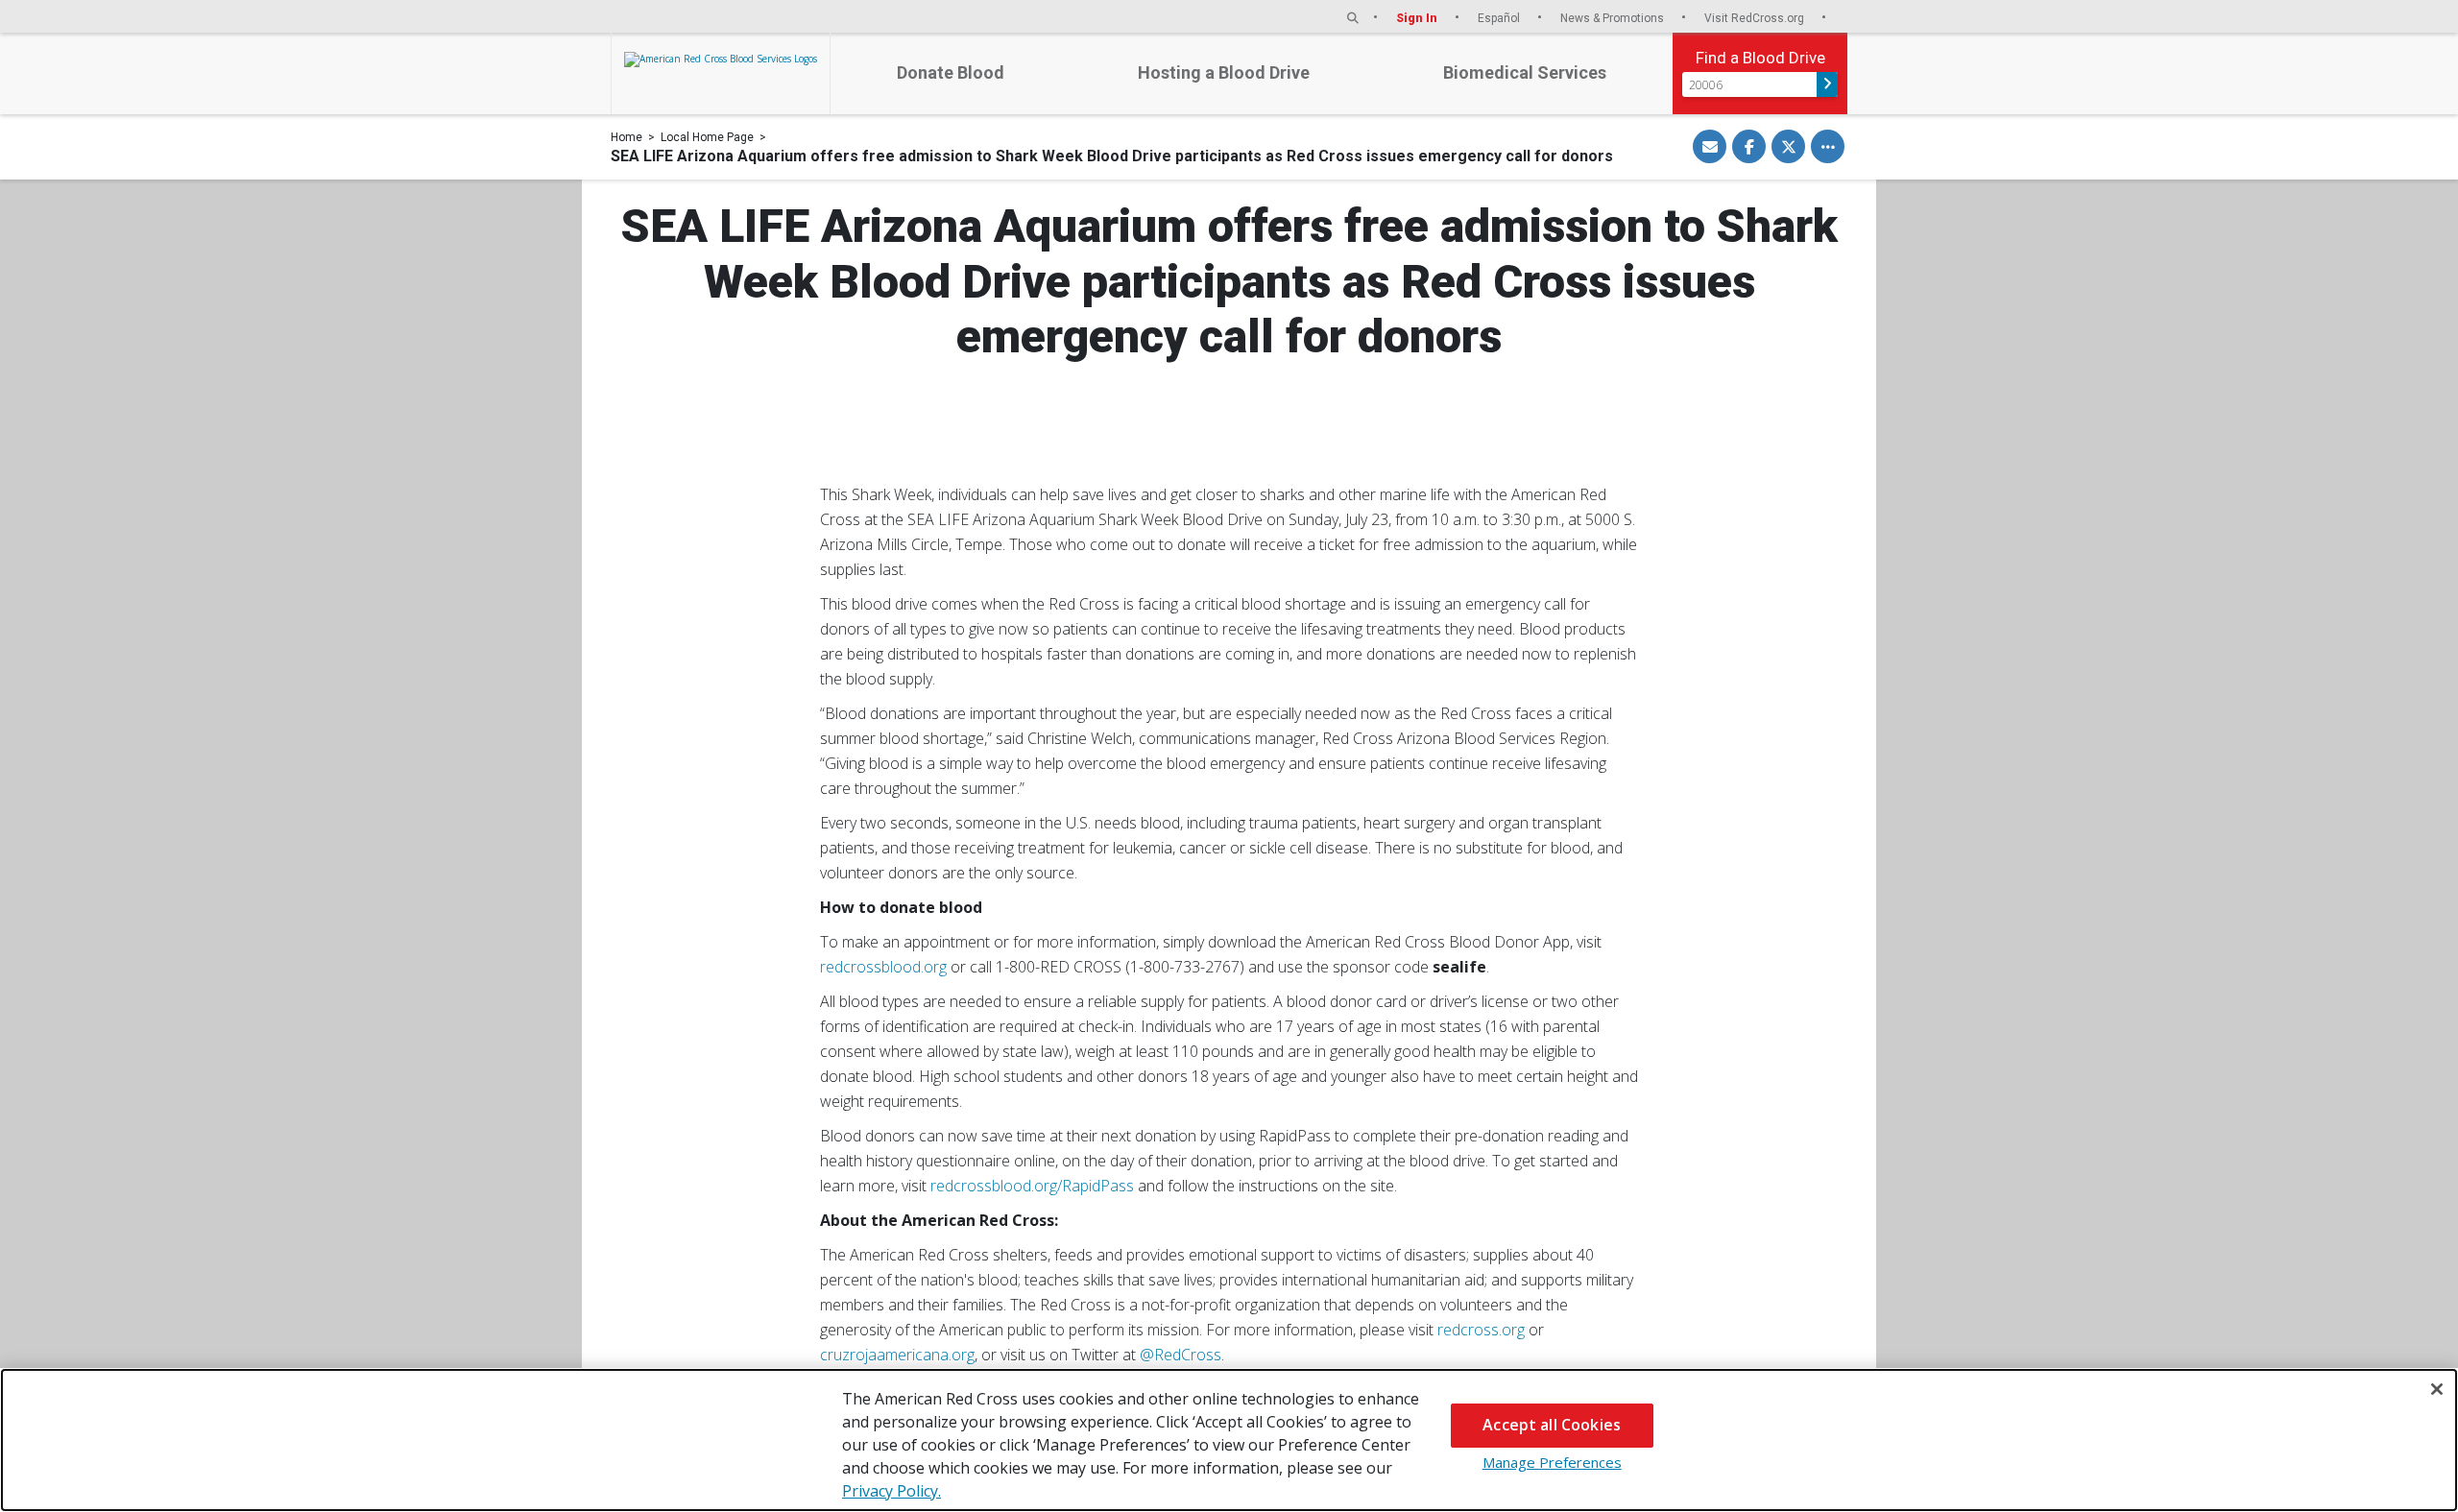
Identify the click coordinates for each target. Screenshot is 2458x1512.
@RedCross (1181, 1355)
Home (627, 137)
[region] (1229, 1440)
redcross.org (1481, 1330)
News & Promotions (1614, 18)
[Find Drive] (1827, 84)
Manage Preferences (1552, 1462)
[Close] (2437, 1389)
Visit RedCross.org (1756, 18)
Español (1500, 18)
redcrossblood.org (883, 967)
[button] (1353, 18)
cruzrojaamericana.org (897, 1355)
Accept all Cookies (1552, 1425)
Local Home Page (707, 137)
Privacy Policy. (892, 1491)
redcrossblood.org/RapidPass (1032, 1186)
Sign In (1418, 18)
